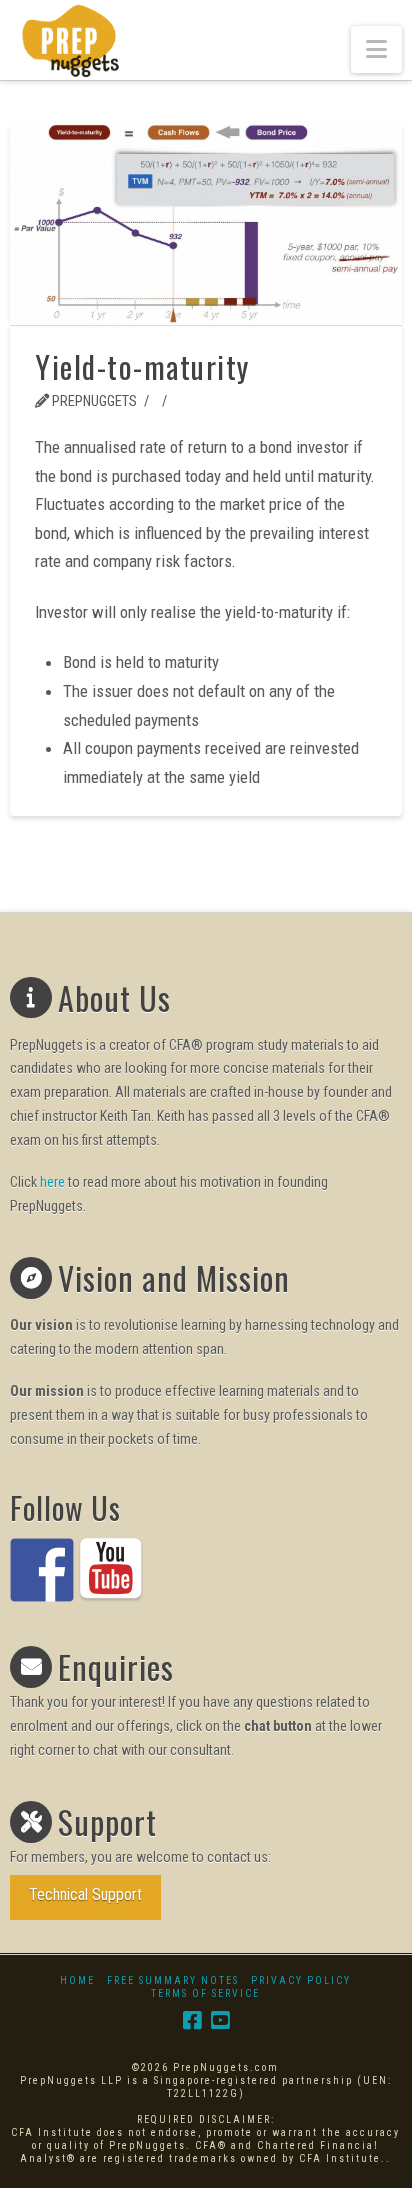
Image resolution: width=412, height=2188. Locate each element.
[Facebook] (192, 2020)
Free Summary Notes (173, 1980)
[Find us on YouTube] (111, 1570)
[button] (376, 49)
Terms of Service (205, 1993)
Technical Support (85, 1894)
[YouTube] (220, 2020)
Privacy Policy (301, 1980)
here (52, 1182)
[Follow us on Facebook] (42, 1570)
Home (77, 1980)
